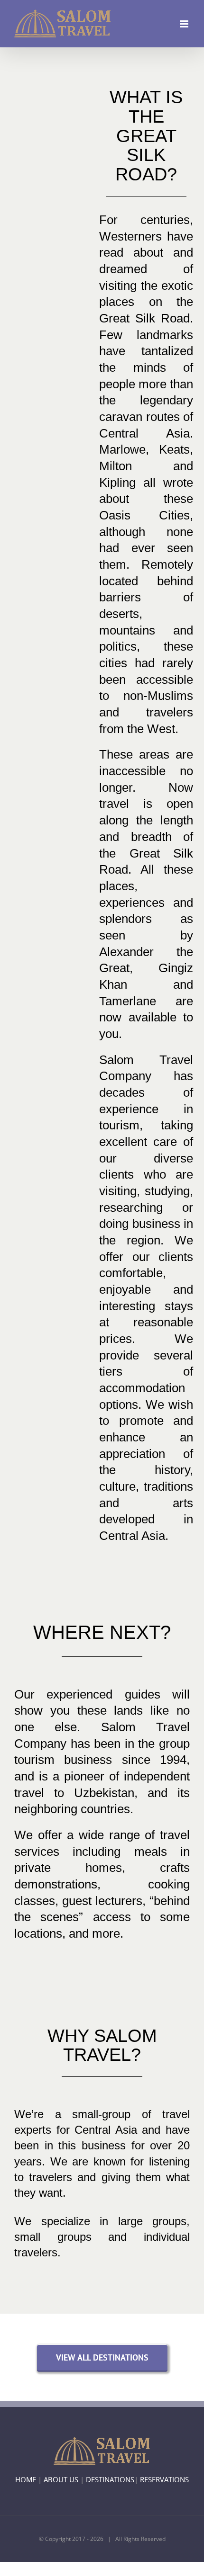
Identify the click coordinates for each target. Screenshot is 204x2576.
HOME (26, 2479)
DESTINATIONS (110, 2479)
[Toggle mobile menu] (185, 24)
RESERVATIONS (164, 2479)
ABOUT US (61, 2479)
